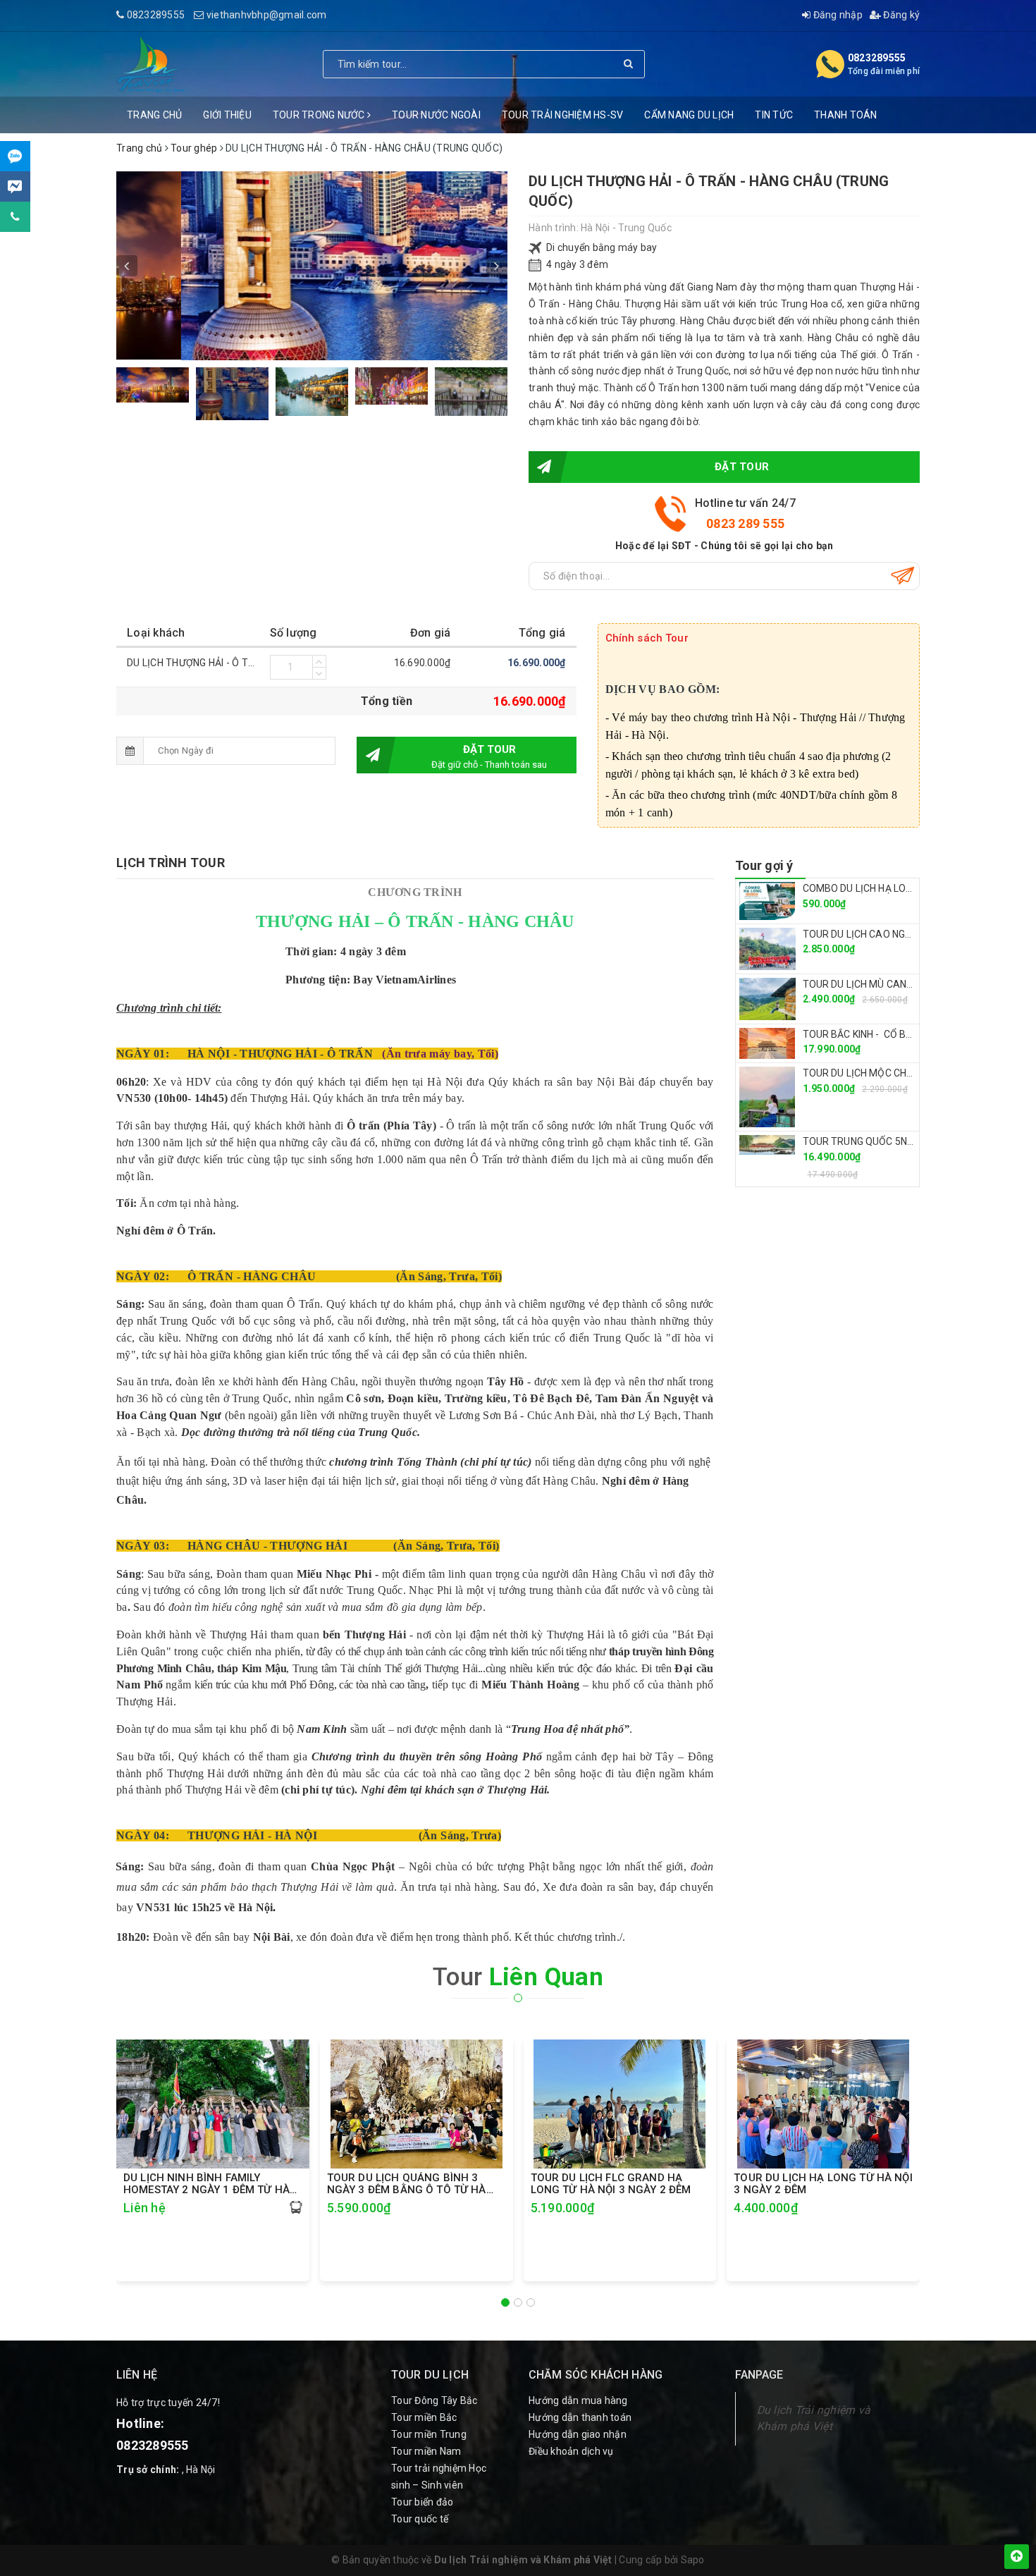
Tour (518, 1977)
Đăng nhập (837, 15)
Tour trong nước (320, 115)
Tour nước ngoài (436, 115)
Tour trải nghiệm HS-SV (563, 115)
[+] (319, 661)
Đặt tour (742, 467)
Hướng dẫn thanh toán (580, 2417)
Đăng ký (900, 15)
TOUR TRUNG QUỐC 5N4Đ (861, 1141)
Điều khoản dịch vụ (571, 2451)
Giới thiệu (227, 115)
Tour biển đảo (422, 2502)
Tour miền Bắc (424, 2417)
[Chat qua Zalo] (15, 156)
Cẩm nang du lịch (689, 115)
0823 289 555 (745, 523)
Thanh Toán (846, 115)
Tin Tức (774, 115)
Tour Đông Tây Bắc (434, 2400)
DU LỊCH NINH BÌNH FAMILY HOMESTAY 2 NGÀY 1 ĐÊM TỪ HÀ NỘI (206, 2184)
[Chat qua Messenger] (15, 186)
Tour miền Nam (426, 2451)
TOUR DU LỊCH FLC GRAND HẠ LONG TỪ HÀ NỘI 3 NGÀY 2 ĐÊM (611, 2184)
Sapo (693, 2560)
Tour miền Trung (429, 2434)
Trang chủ (154, 115)
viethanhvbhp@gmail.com (267, 15)
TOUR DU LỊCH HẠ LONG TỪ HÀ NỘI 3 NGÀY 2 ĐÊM (823, 2184)
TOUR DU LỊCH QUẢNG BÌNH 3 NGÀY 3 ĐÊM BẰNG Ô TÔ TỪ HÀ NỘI (407, 2184)
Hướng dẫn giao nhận (578, 2434)
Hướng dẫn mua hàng (578, 2400)
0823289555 (156, 15)
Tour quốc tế (420, 2519)
